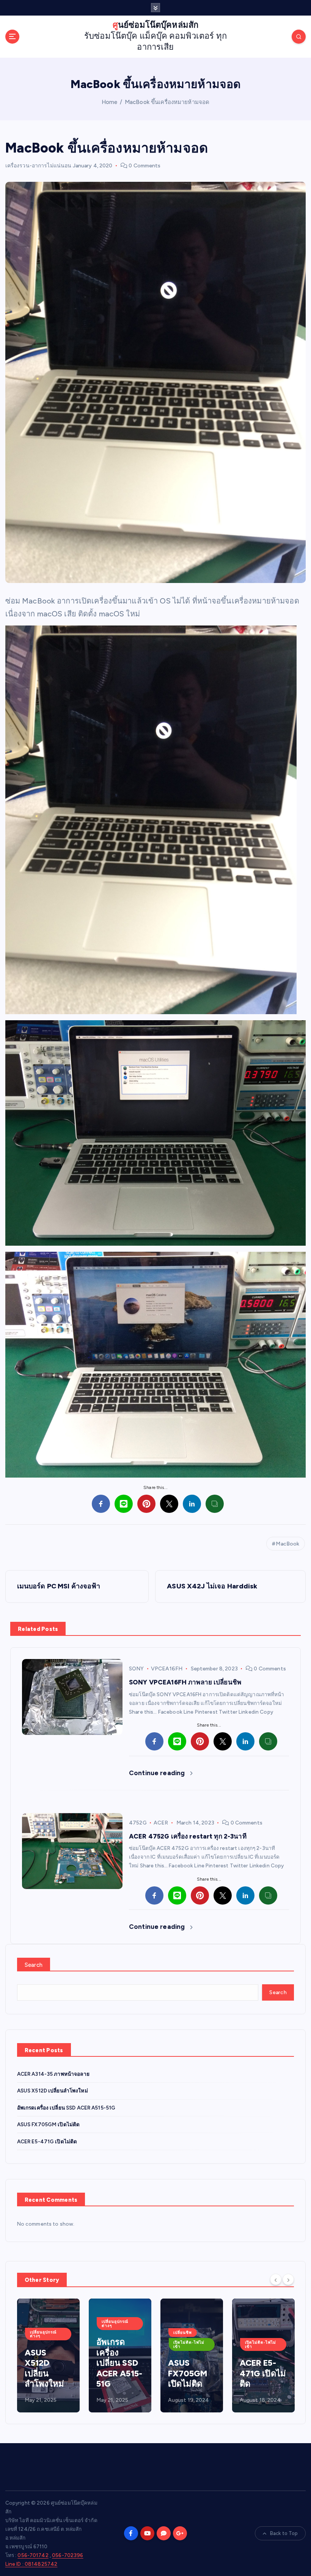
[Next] (288, 2279)
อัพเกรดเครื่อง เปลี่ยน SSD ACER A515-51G (66, 2108)
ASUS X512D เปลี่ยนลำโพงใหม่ (53, 2091)
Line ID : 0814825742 (31, 2564)
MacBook (287, 1544)
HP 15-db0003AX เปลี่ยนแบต (262, 2373)
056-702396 (68, 2555)
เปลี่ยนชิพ (111, 2333)
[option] (48, 2355)
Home (110, 102)
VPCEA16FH (167, 1669)
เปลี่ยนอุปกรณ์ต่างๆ (43, 2323)
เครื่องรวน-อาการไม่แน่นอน (38, 166)
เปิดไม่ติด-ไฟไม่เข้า (117, 2344)
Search (34, 1965)
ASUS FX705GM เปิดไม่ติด (49, 2124)
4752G (138, 1823)
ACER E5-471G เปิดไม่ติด (47, 2141)
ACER (161, 1823)
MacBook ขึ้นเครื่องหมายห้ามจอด (167, 102)
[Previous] (276, 2279)
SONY (137, 1669)
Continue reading (158, 1773)
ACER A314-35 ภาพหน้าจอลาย (53, 2074)
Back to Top (284, 2533)
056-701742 (33, 2555)
